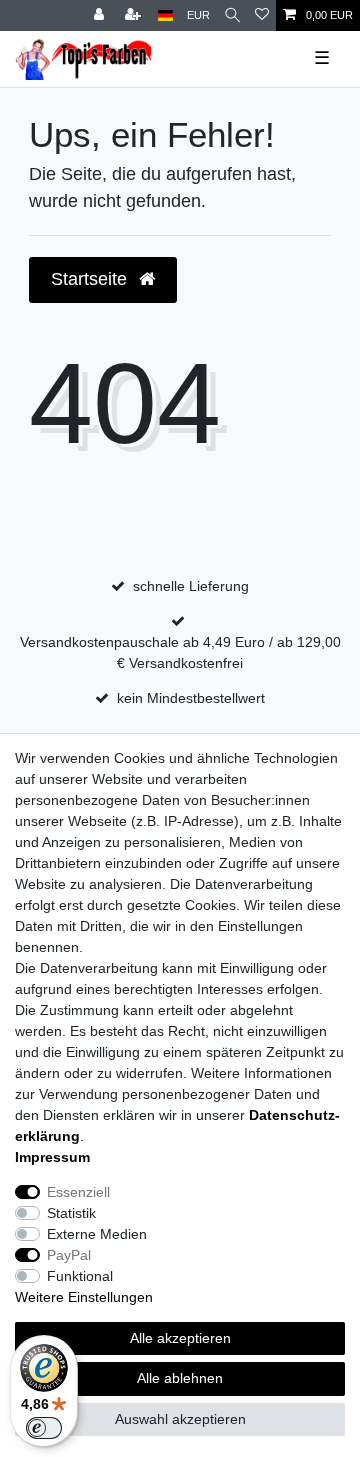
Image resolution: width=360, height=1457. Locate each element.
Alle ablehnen (180, 1378)
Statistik (71, 1213)
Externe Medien (97, 1234)
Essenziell (78, 1192)
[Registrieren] (135, 15)
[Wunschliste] (262, 15)
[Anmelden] (101, 15)
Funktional (80, 1276)
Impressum (52, 1157)
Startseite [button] (91, 279)
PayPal (69, 1255)
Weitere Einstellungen (84, 1297)
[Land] (165, 15)
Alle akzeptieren (180, 1338)
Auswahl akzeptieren (180, 1419)
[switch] (44, 1428)
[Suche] (232, 15)
